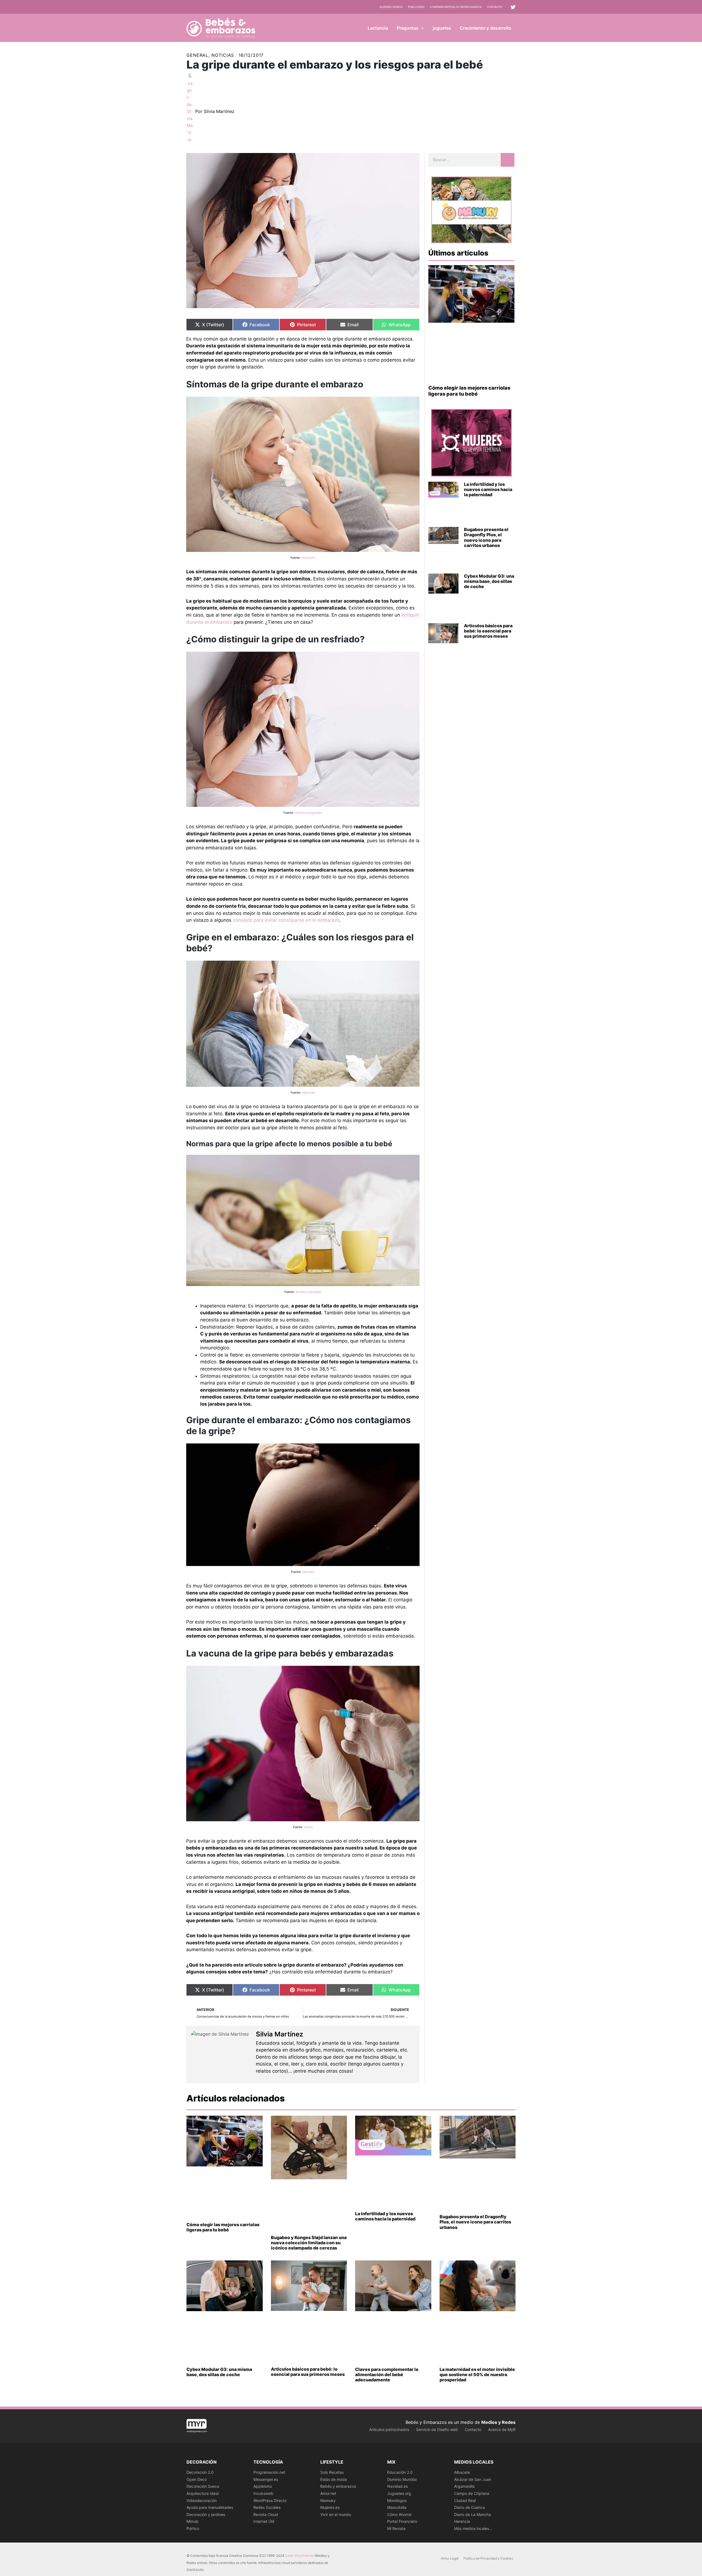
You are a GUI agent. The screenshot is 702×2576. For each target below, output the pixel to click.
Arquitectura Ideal (203, 2493)
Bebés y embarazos (338, 2486)
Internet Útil (264, 2521)
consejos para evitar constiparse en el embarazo (286, 920)
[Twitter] (513, 7)
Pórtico (193, 2528)
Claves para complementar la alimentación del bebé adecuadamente (387, 2374)
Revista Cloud (266, 2514)
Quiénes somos (391, 7)
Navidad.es (397, 2486)
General (197, 55)
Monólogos (397, 2500)
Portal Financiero (402, 2521)
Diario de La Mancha (472, 2514)
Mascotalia (397, 2507)
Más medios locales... (473, 2528)
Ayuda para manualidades (210, 2507)
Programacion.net (269, 2472)
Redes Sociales (267, 2507)
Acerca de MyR (502, 2429)
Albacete (462, 2472)
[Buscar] (508, 160)
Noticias (223, 55)
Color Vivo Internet (299, 2556)
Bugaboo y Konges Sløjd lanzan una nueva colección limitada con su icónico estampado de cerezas (309, 2243)
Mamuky (328, 2500)
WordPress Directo (270, 2500)
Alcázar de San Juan (473, 2479)
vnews (308, 1827)
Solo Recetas (332, 2472)
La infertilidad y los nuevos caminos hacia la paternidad (488, 489)
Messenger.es (266, 2479)
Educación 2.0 (400, 2472)
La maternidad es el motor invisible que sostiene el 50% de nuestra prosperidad (477, 2374)
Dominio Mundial (402, 2479)
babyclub (308, 1093)
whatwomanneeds (308, 1292)
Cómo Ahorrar (400, 2514)
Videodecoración (202, 2500)
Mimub (193, 2521)
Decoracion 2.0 (200, 2472)
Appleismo (263, 2486)
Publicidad (416, 7)
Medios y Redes (498, 2422)
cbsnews (308, 1572)
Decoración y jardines (206, 2514)
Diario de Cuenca (469, 2507)
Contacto (495, 7)
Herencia (462, 2521)
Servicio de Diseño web (437, 2429)
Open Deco (197, 2479)
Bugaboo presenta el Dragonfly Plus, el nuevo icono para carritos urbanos (486, 537)
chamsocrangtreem (308, 813)
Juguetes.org (399, 2493)
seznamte (308, 558)
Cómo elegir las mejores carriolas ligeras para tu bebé (469, 391)
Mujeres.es (330, 2507)
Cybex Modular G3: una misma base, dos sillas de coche (489, 581)
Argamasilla (464, 2486)
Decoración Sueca (203, 2486)
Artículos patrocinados (389, 2429)
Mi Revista (396, 2528)
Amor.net (328, 2493)
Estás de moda (334, 2479)
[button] (421, 28)
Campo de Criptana (472, 2493)
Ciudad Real (465, 2500)
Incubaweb (263, 2493)
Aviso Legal (450, 2558)
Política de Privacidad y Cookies (488, 2558)
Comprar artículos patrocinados (456, 7)
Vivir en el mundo (336, 2514)
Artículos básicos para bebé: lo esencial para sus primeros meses (488, 631)
